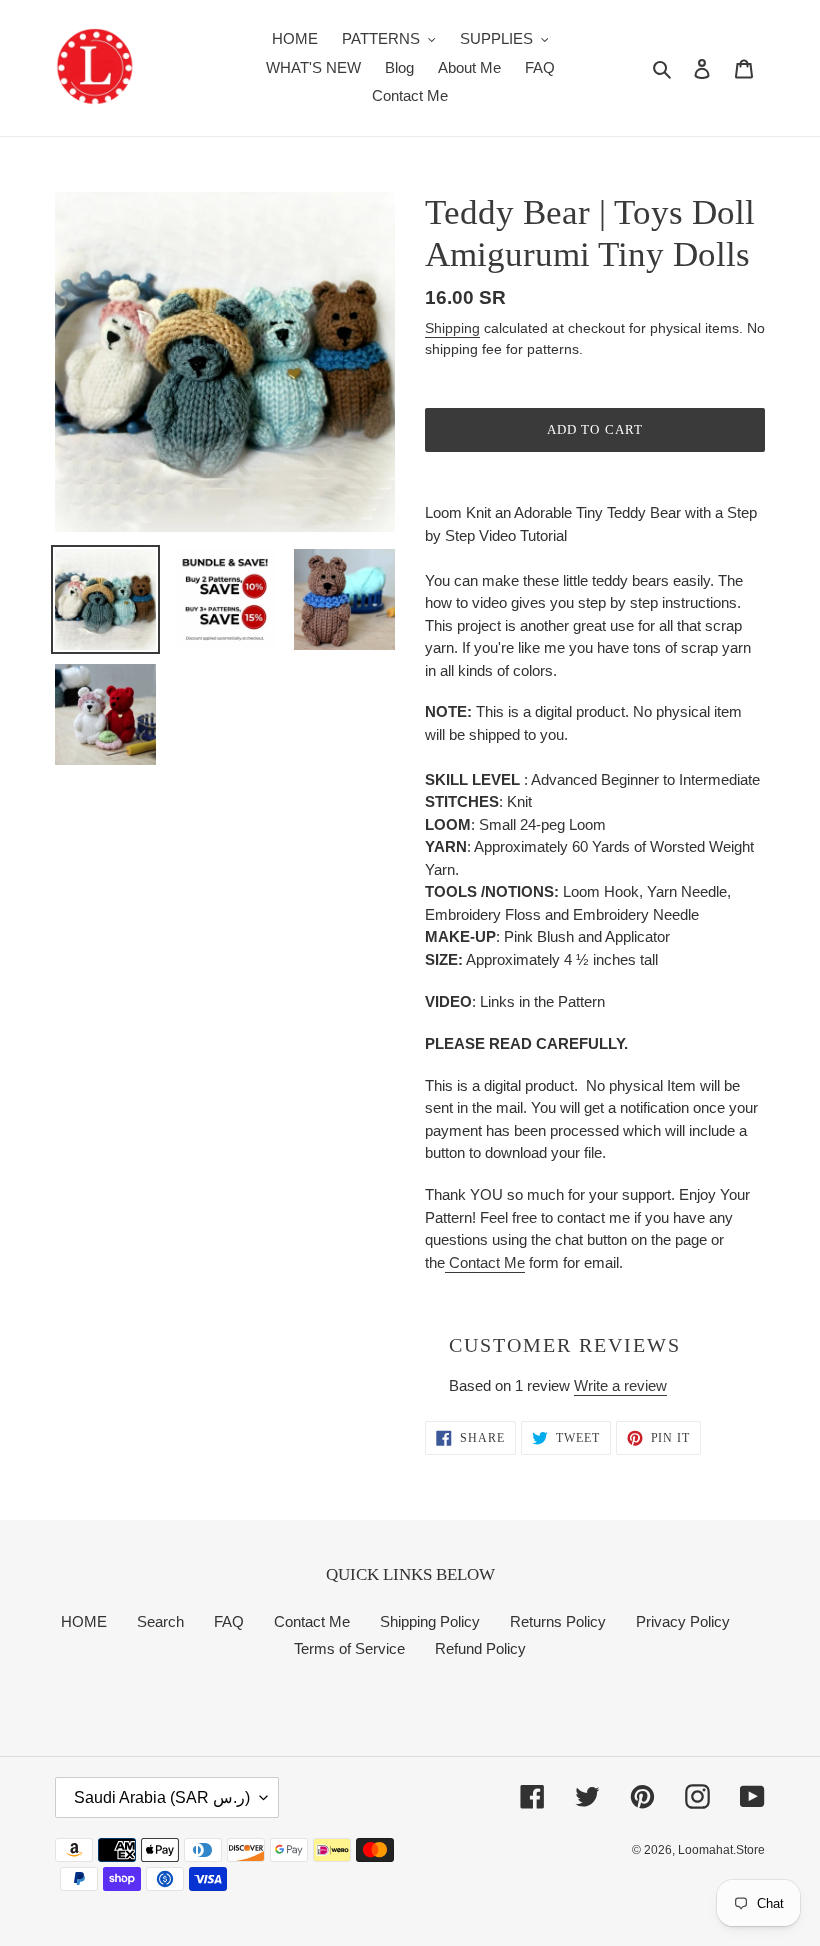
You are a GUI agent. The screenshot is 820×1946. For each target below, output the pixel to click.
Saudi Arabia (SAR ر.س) (162, 1797)
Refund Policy (480, 1648)
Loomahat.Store (721, 1850)
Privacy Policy (683, 1621)
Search (160, 1621)
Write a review (620, 1385)
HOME (84, 1621)
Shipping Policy (430, 1621)
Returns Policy (558, 1621)
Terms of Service (349, 1648)
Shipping (452, 328)
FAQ (229, 1621)
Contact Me (485, 1262)
